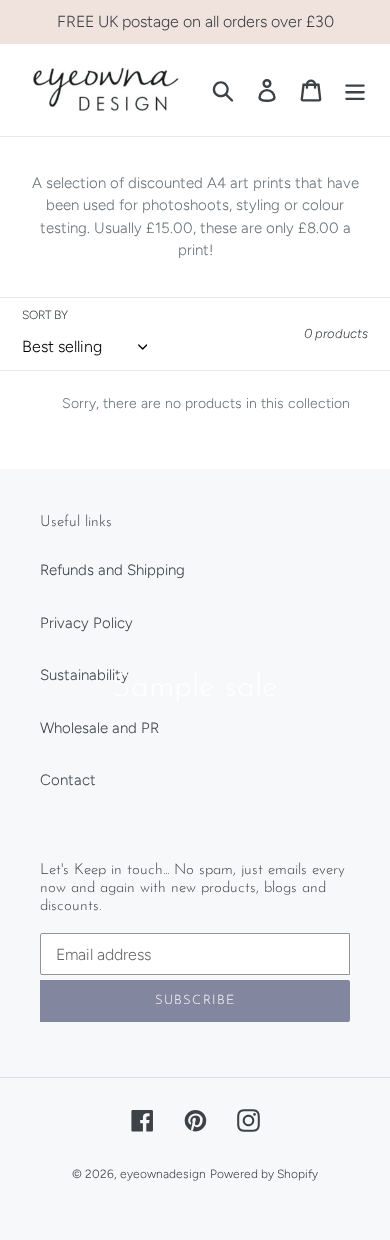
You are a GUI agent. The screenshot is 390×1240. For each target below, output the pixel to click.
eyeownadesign (163, 1174)
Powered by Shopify (264, 1174)
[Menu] (355, 90)
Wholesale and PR (99, 728)
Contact (68, 780)
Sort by (45, 315)
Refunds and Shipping (112, 570)
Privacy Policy (86, 623)
